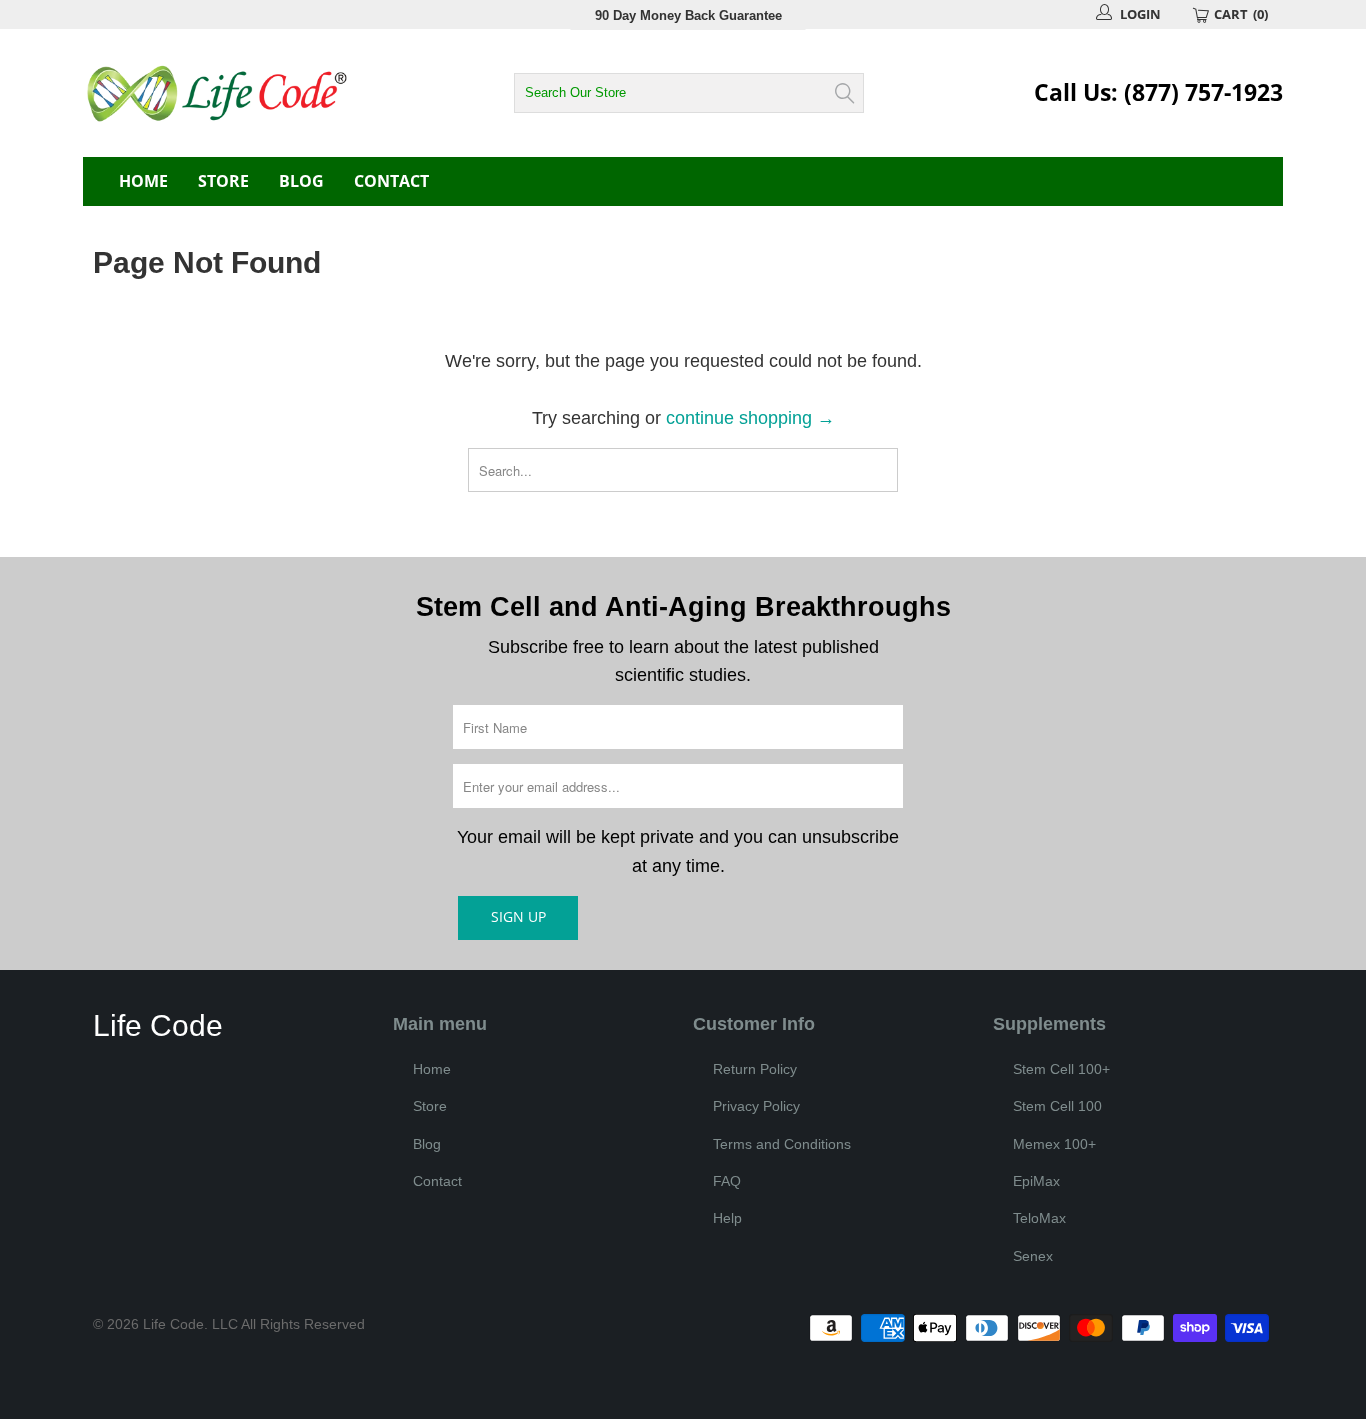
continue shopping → (750, 418)
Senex (1033, 1256)
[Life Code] (263, 93)
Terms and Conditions (782, 1144)
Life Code (173, 1324)
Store (223, 181)
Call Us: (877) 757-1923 (1158, 92)
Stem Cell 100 (1057, 1106)
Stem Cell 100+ (1061, 1069)
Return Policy (755, 1069)
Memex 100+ (1054, 1144)
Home (143, 181)
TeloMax (1039, 1218)
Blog (301, 181)
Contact (391, 181)
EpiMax (1036, 1181)
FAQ (727, 1181)
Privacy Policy (756, 1106)
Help (727, 1218)
